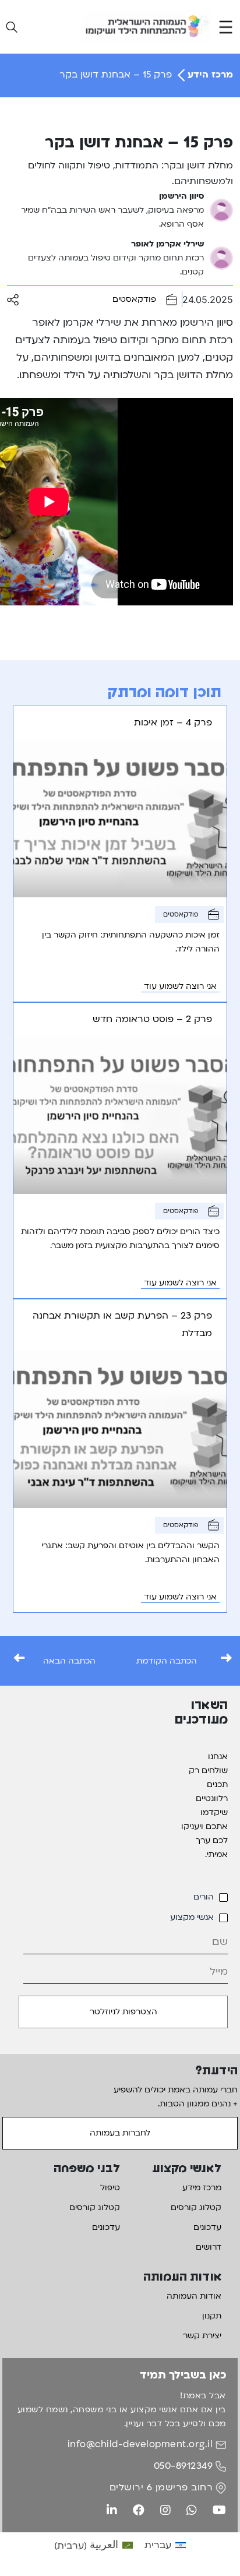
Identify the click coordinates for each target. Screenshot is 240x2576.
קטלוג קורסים (196, 2207)
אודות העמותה (194, 2296)
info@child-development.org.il (140, 2444)
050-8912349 (183, 2466)
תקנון (212, 2316)
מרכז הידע (209, 75)
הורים (204, 1897)
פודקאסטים (134, 299)
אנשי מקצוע (192, 1917)
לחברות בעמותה (120, 2133)
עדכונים (207, 2227)
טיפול (110, 2188)
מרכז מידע (202, 2188)
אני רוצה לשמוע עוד (180, 986)
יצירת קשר (202, 2336)
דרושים (209, 2247)
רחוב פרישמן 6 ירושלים (161, 2487)
